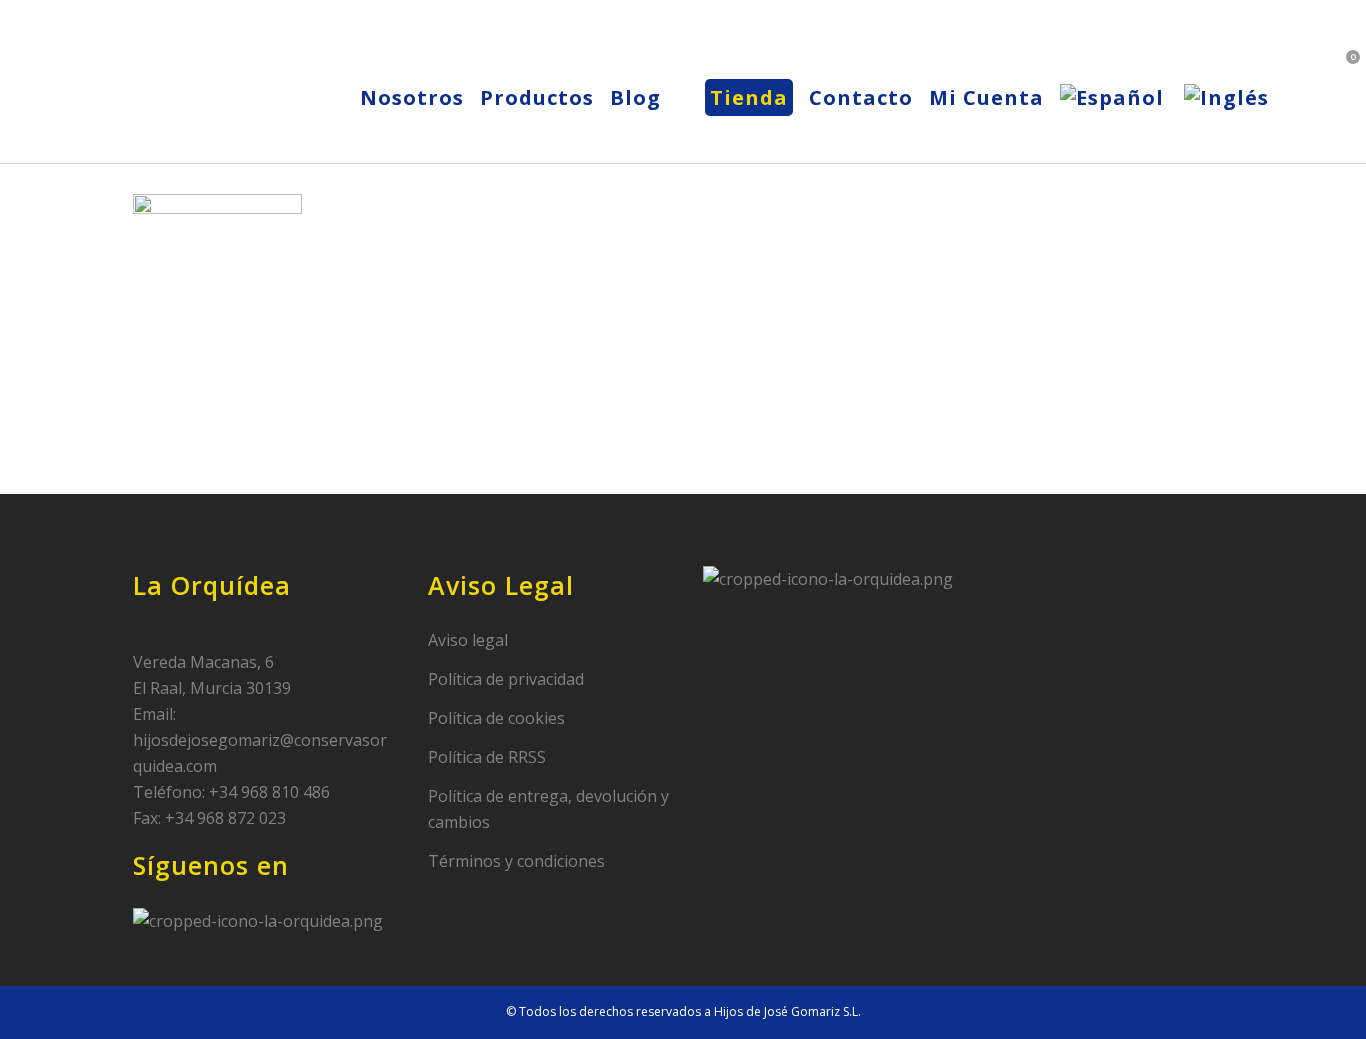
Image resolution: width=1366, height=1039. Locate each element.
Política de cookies (496, 718)
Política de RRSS (487, 757)
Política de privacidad (506, 679)
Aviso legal (468, 640)
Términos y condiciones (516, 861)
